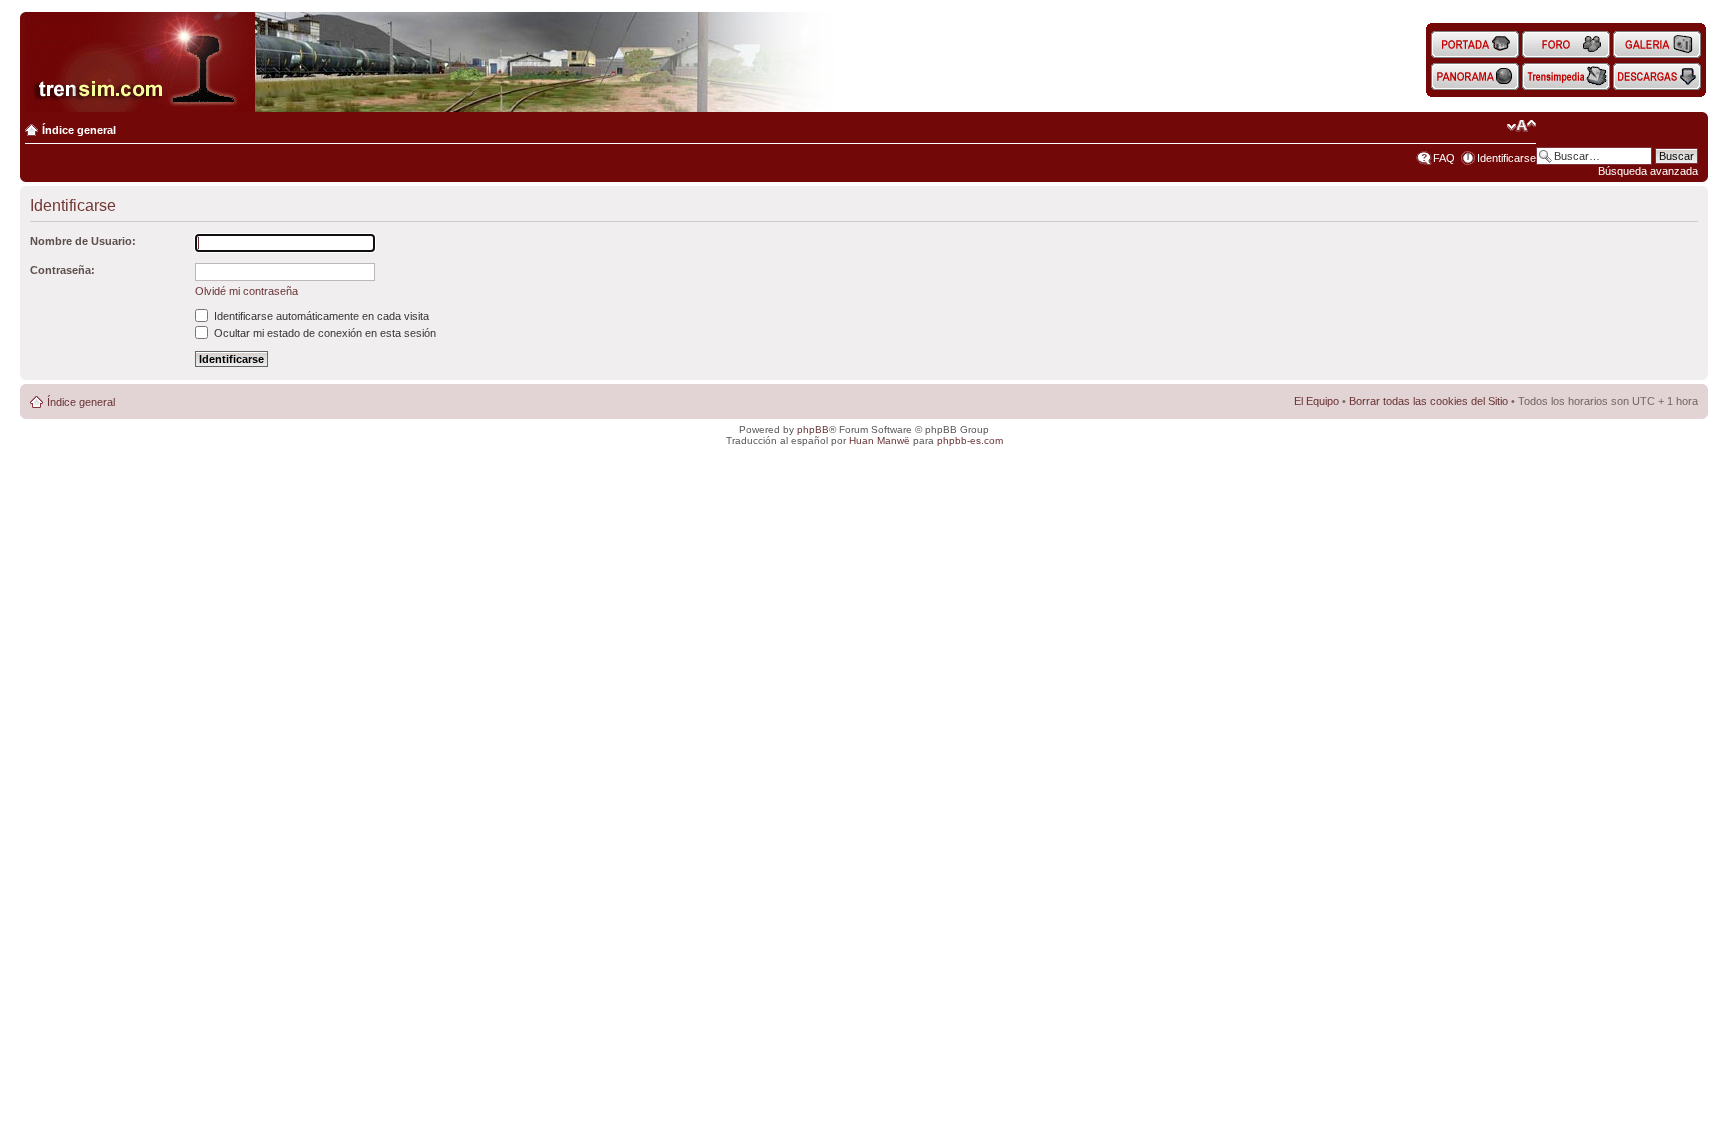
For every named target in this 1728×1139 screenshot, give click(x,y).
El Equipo (1316, 401)
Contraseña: (62, 270)
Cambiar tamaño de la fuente (1521, 126)
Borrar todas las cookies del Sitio (1428, 401)
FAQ (1444, 158)
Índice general (79, 130)
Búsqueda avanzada (1648, 171)
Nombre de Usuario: (83, 241)
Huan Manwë (879, 440)
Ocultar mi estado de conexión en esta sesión (323, 333)
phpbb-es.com (970, 440)
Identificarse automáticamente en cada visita (320, 316)
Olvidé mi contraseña (246, 291)
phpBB (813, 429)
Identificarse (1506, 158)
